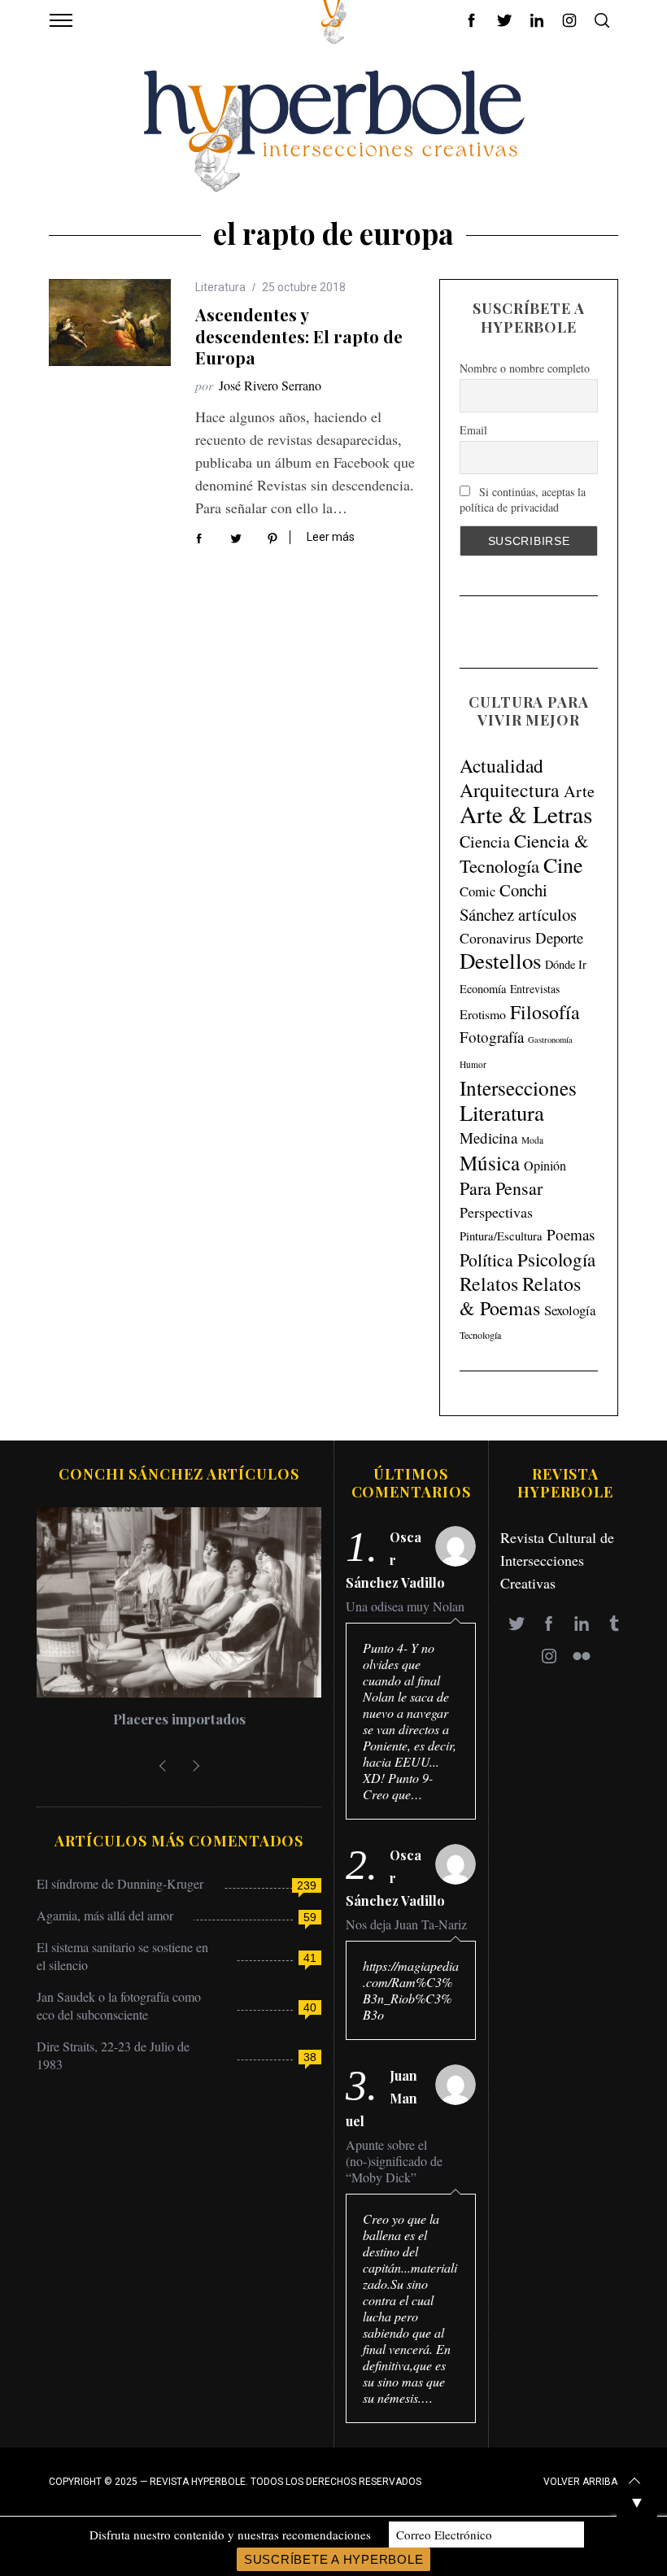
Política (486, 1260)
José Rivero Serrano (270, 385)
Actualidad (501, 765)
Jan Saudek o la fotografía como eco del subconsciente (119, 2005)
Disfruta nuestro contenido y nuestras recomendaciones (230, 2535)
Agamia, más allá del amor (105, 1915)
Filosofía (545, 1012)
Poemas (571, 1234)
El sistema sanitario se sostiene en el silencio (122, 1956)
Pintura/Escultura (501, 1236)
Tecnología (480, 1335)
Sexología (570, 1310)
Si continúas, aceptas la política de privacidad (523, 499)
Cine (563, 865)
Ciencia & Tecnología (524, 853)
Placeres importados (179, 1719)
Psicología (556, 1259)
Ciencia (485, 841)
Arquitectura (510, 790)
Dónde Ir (566, 964)
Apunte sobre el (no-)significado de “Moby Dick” (394, 2161)
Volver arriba (580, 2482)
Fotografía (492, 1037)
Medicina (488, 1138)
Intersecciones (518, 1087)
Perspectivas (496, 1212)
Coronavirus (495, 938)
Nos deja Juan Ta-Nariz (406, 1924)
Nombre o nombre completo (525, 368)
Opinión (545, 1166)
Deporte (559, 937)
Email (473, 430)
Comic (477, 891)
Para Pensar (501, 1188)
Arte (579, 791)
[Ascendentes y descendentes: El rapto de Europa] (110, 323)
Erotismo (483, 1014)
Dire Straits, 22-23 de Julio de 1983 (113, 2055)
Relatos (489, 1284)
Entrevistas (535, 989)
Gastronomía (550, 1040)
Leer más (331, 537)
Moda (532, 1140)
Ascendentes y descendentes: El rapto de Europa (299, 336)
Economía (483, 989)
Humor (473, 1064)
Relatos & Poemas (520, 1296)
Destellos (500, 961)
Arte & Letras (526, 814)
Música (490, 1163)
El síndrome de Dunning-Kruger (120, 1883)
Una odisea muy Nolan (405, 1606)
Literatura (220, 287)
